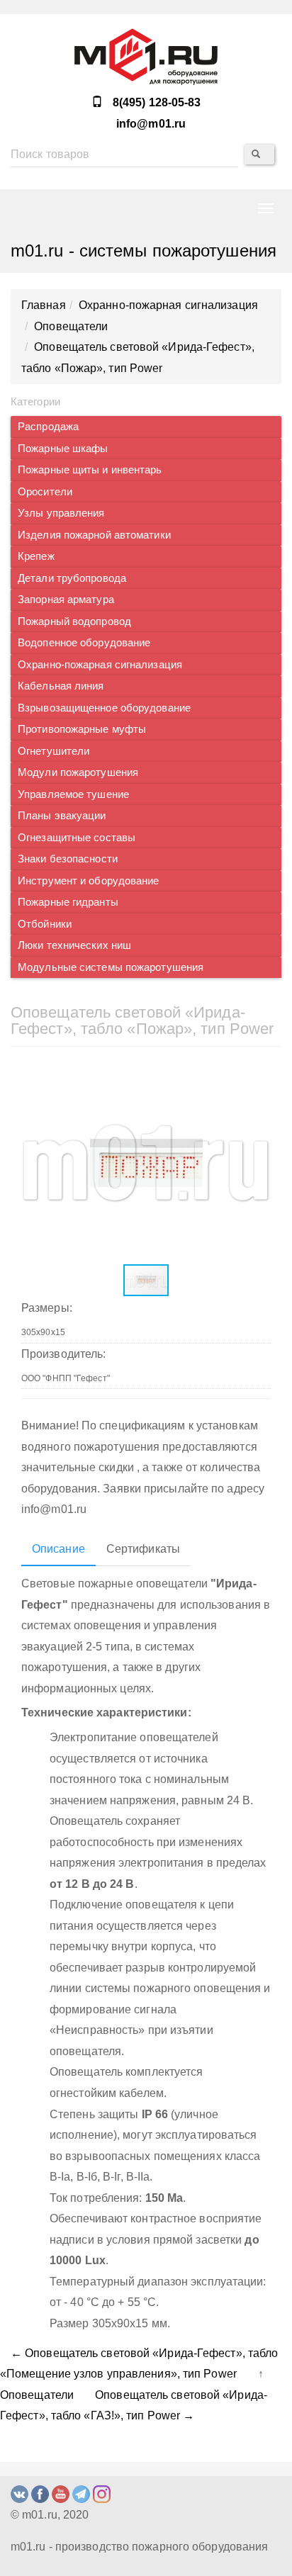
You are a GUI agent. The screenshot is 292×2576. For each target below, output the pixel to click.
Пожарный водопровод (74, 621)
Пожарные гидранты (68, 902)
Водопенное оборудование (84, 643)
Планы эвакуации (62, 816)
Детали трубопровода (72, 578)
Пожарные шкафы (63, 449)
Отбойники (45, 924)
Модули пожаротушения (78, 772)
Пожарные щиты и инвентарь (90, 470)
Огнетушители (54, 751)
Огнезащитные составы (77, 838)
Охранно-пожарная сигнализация (100, 665)
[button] (258, 1076)
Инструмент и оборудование (89, 881)
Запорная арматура (66, 600)
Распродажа (48, 427)
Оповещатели (37, 2395)
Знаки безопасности (68, 859)
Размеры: (47, 1308)
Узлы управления (61, 513)
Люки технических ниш (74, 945)
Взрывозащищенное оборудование (104, 708)
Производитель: (63, 1354)
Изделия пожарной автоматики (94, 535)
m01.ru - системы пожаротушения (144, 251)
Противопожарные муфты (82, 729)
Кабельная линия (61, 686)
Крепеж (36, 556)
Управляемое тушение (73, 794)
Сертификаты (143, 1549)
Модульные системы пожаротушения (111, 967)
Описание (58, 1549)
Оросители (45, 492)
